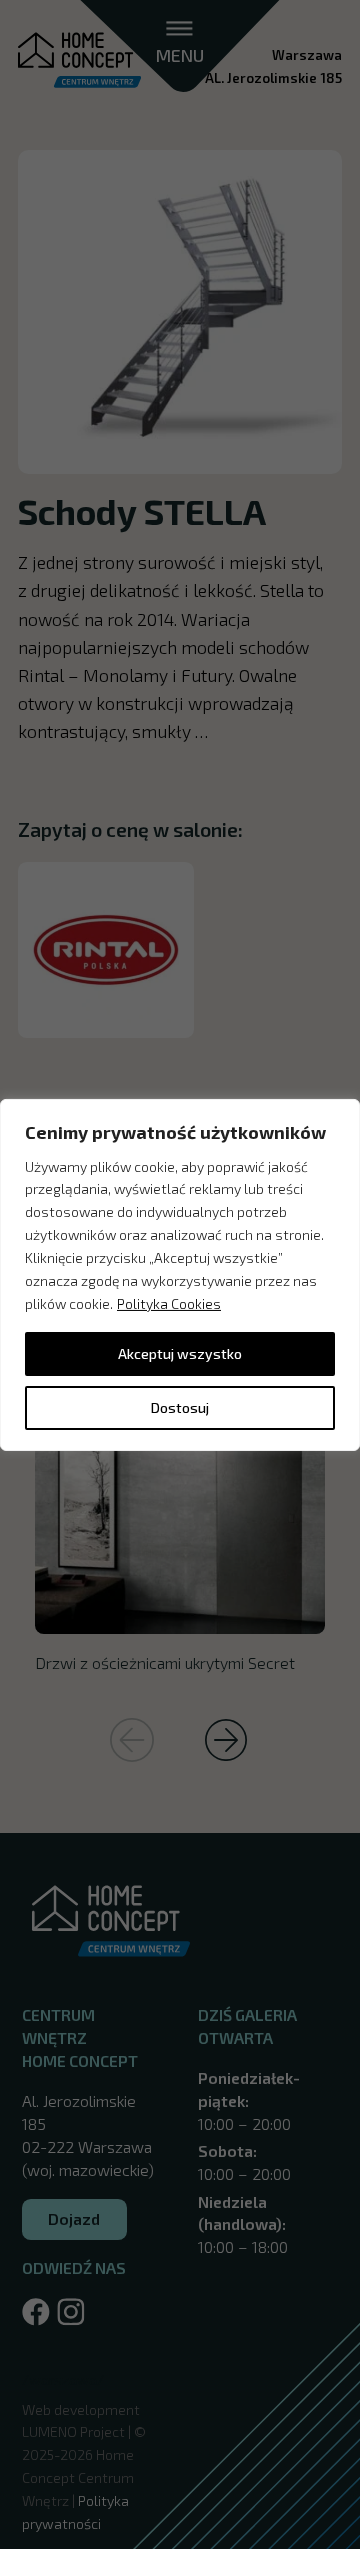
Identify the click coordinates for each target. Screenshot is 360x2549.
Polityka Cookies (169, 1303)
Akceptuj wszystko (180, 1353)
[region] (180, 1274)
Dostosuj (180, 1407)
